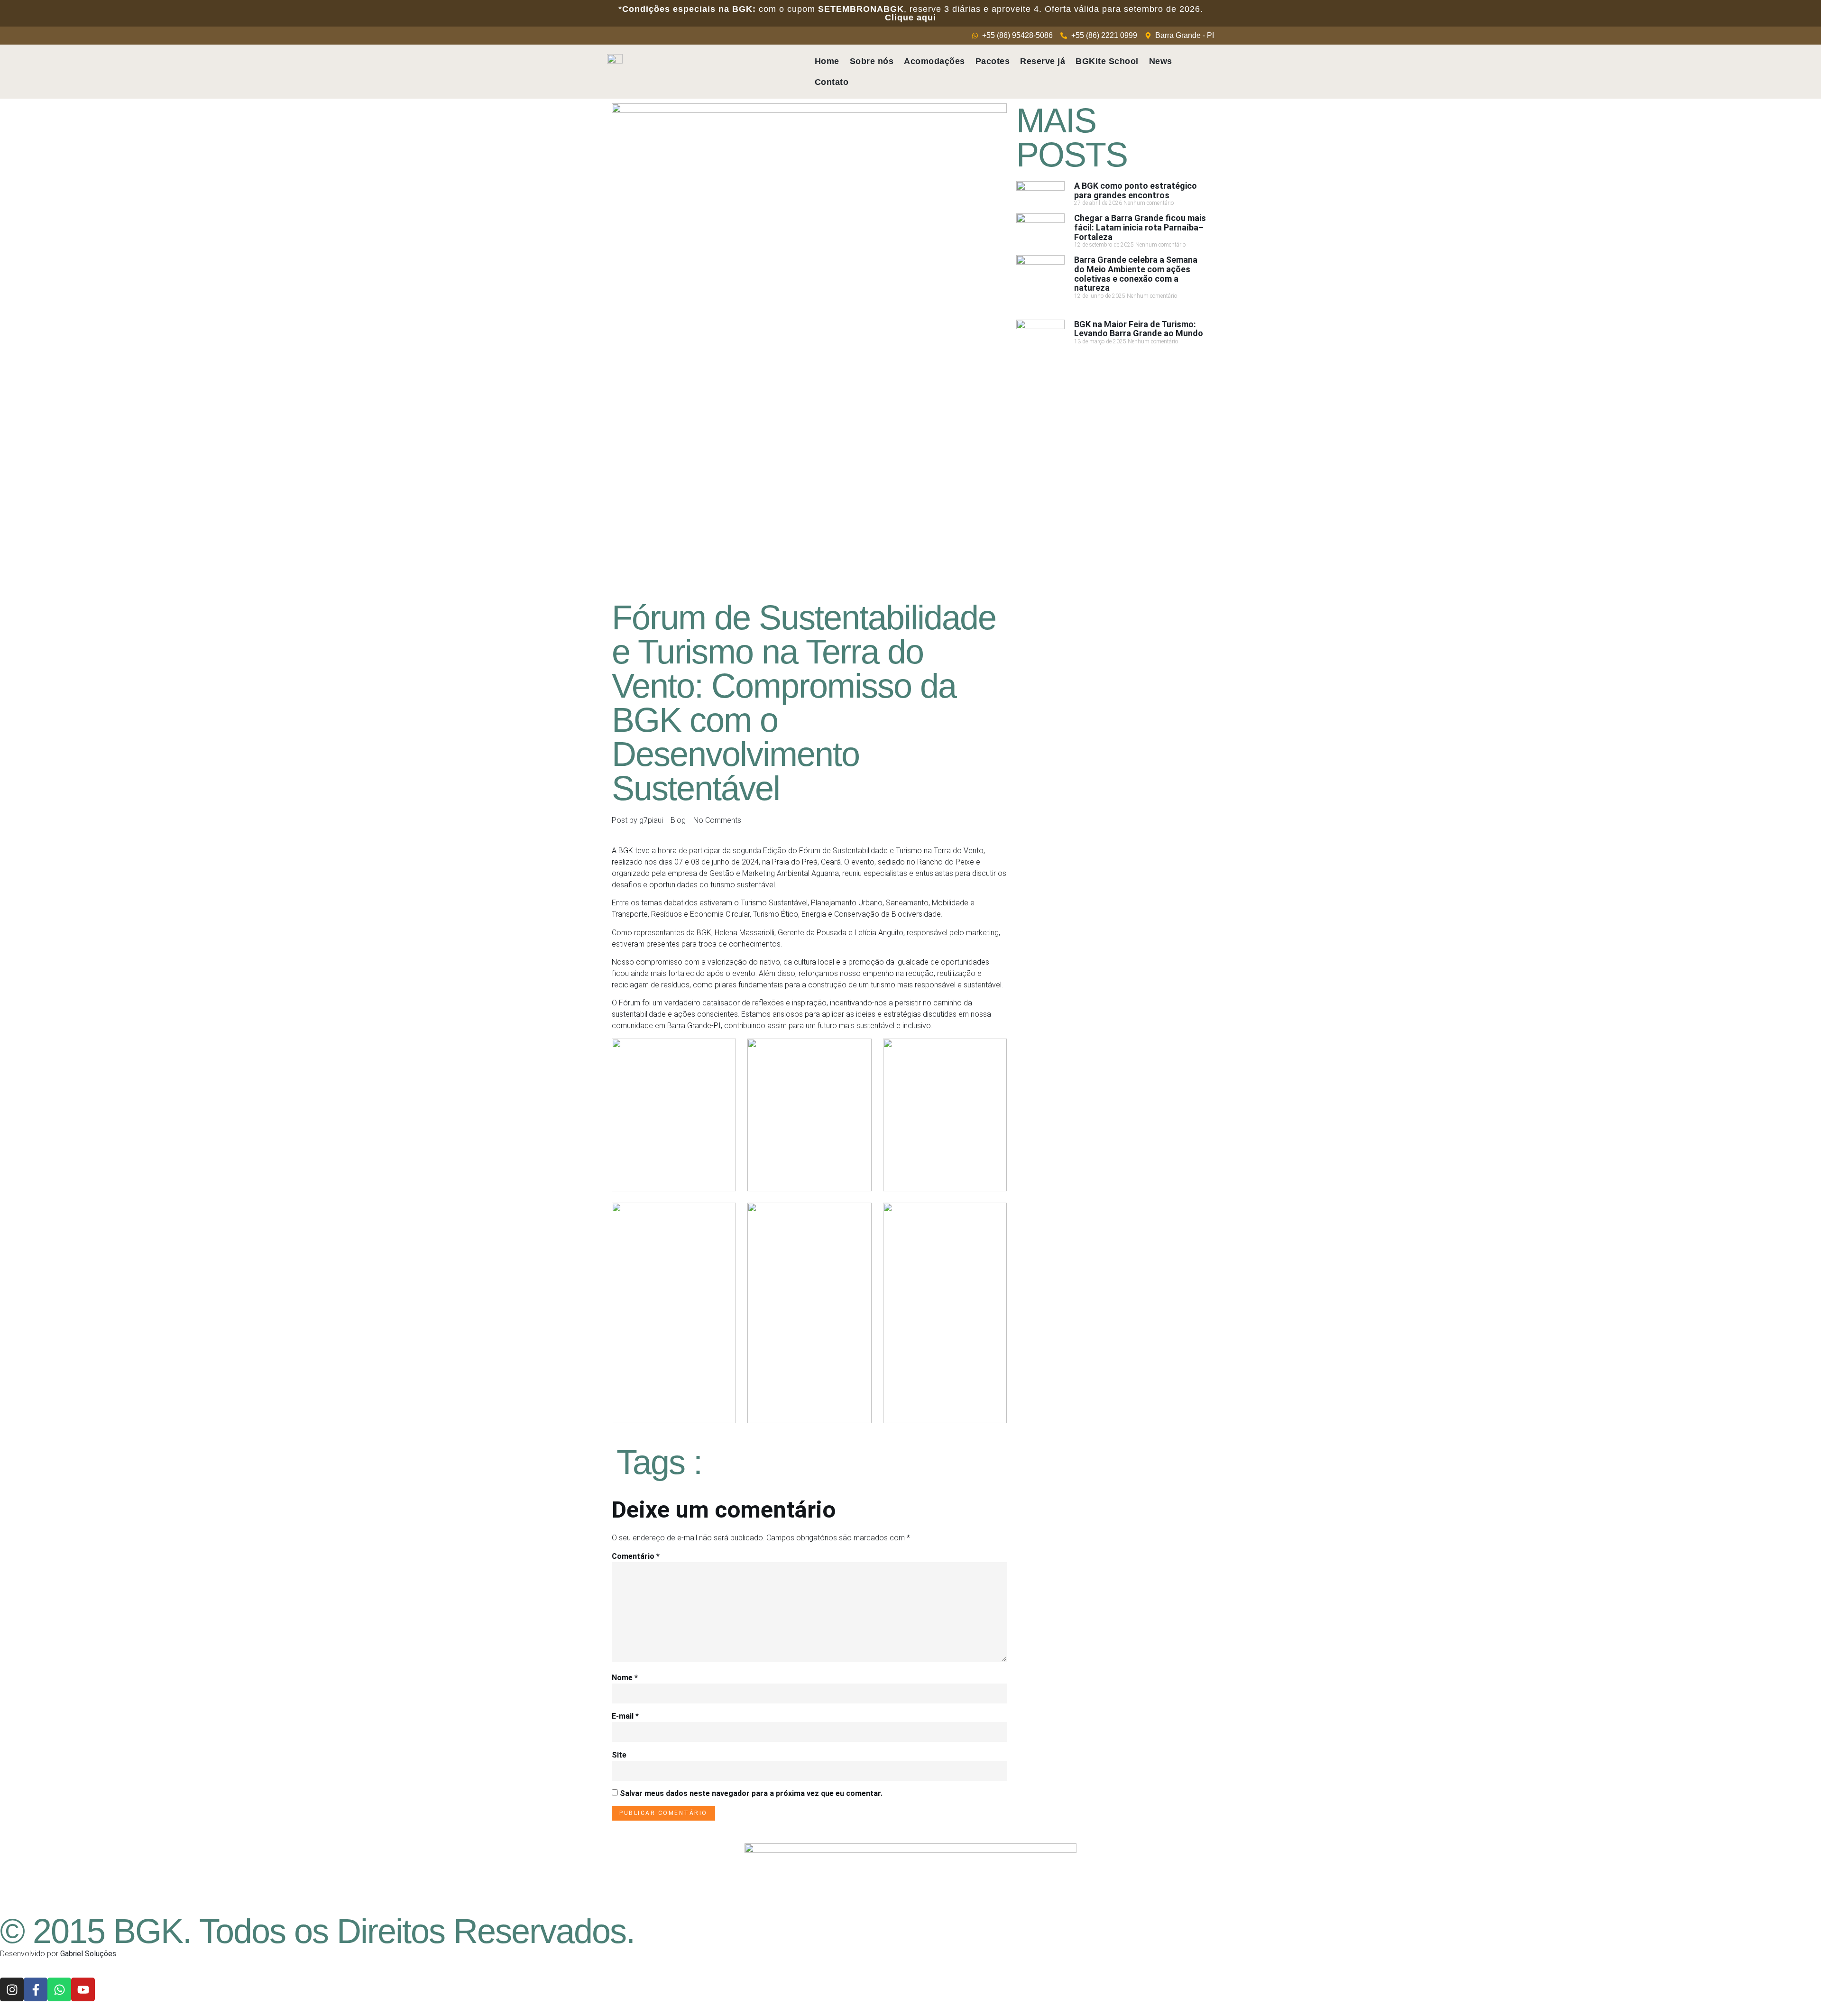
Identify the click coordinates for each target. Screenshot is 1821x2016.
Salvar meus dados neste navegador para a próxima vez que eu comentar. (751, 1793)
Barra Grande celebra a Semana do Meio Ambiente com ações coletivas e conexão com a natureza (1136, 274)
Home (827, 61)
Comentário (636, 1556)
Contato (832, 82)
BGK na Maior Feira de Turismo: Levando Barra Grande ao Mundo (1139, 329)
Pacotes (993, 61)
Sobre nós (872, 61)
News (1161, 61)
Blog (678, 820)
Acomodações (934, 61)
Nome (625, 1678)
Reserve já (1043, 61)
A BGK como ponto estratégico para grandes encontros (1136, 190)
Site (619, 1755)
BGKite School (1107, 61)
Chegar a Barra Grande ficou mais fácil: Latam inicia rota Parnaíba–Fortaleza (1140, 227)
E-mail (625, 1716)
